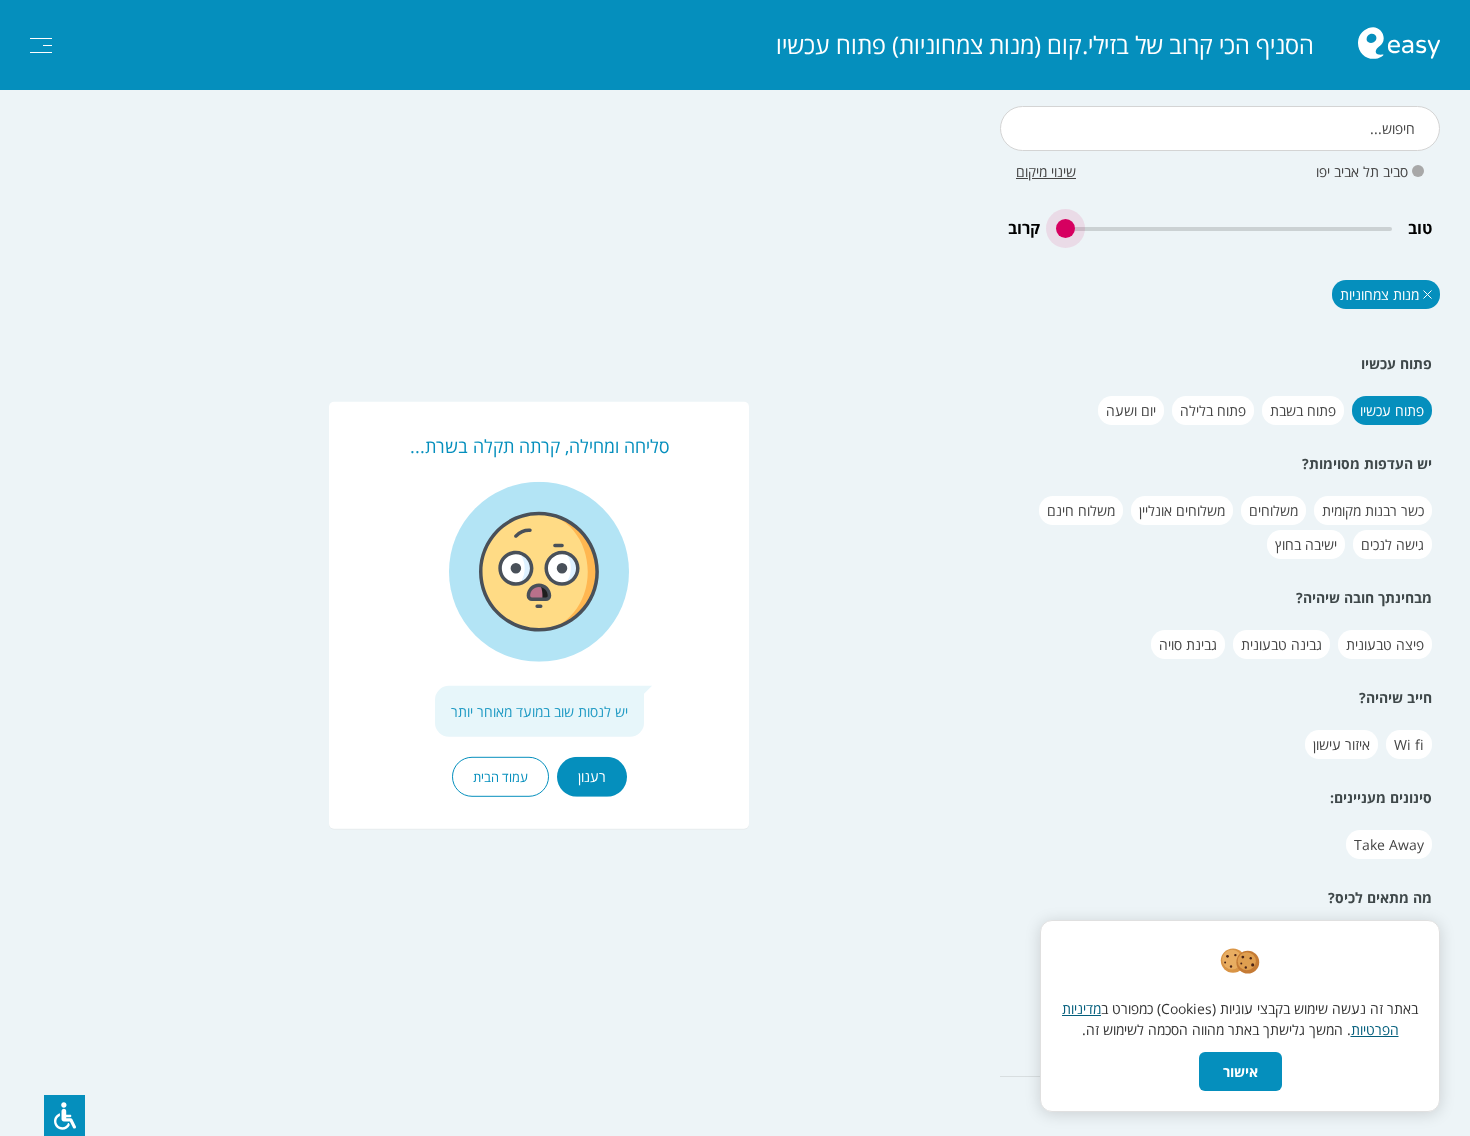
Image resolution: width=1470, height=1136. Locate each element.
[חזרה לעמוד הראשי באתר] (1399, 45)
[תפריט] (41, 45)
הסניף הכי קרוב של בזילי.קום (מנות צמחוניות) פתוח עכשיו (1045, 45)
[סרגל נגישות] (64, 1115)
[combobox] (1220, 128)
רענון (592, 776)
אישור (1240, 1071)
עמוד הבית (500, 777)
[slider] (1224, 228)
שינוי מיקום (1046, 171)
